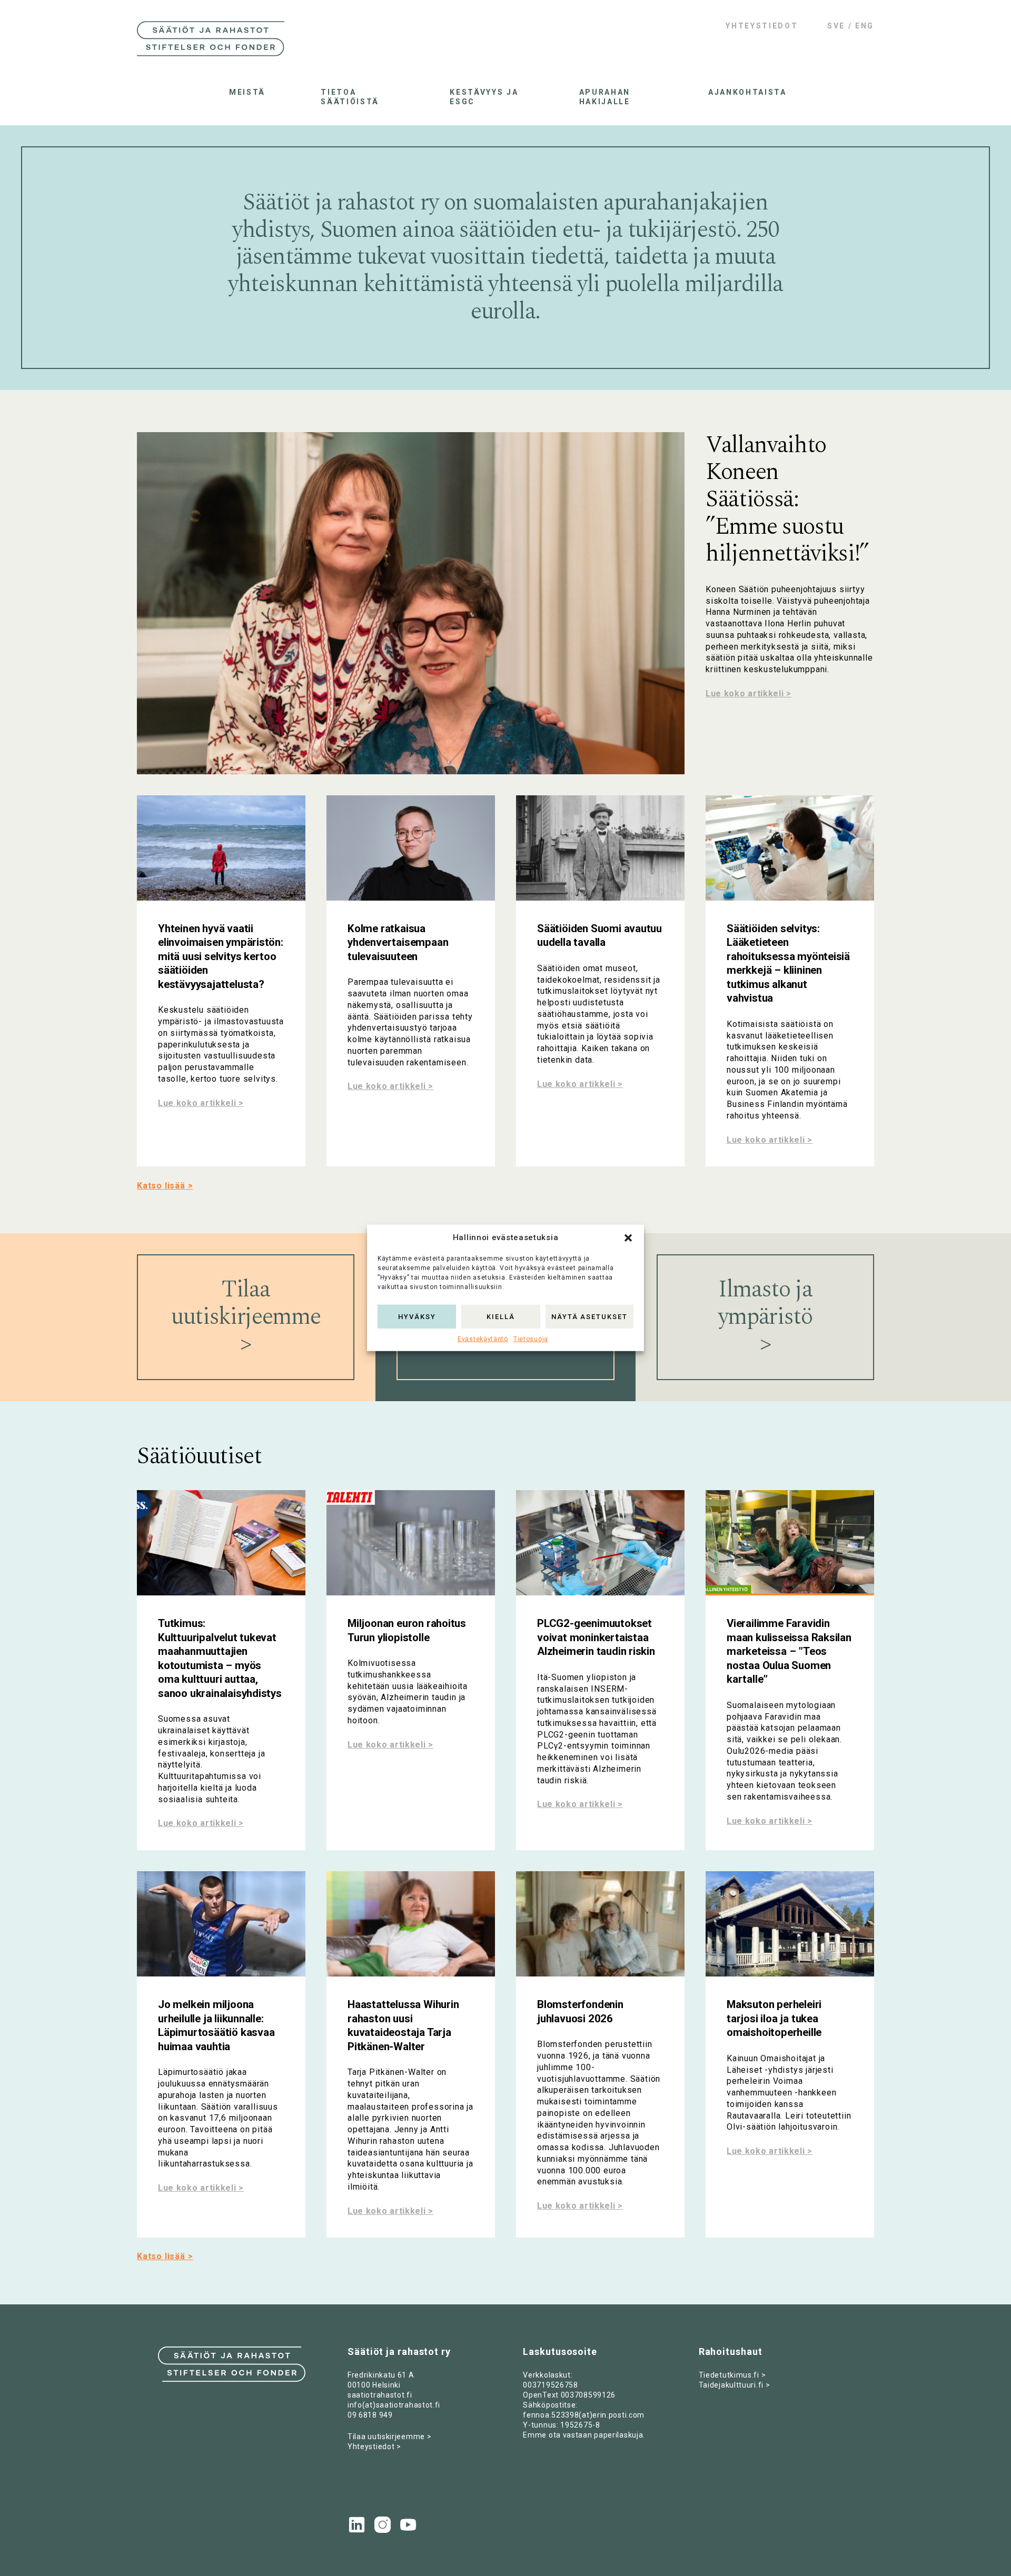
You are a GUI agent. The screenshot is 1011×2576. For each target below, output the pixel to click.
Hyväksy (417, 1316)
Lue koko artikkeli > (749, 693)
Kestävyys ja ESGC (484, 97)
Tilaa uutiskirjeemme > (389, 2437)
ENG (865, 26)
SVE (836, 26)
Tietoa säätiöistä (350, 97)
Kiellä (501, 1316)
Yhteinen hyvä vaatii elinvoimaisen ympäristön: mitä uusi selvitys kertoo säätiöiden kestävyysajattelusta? (221, 956)
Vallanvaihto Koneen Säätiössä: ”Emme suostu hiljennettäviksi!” (787, 500)
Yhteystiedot (762, 26)
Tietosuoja (531, 1339)
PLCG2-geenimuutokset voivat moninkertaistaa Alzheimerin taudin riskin (596, 1637)
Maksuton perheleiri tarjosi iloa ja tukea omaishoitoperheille (774, 2018)
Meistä (247, 92)
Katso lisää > (165, 1186)
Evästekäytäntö (483, 1339)
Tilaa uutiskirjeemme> (246, 1317)
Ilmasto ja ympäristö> (765, 1317)
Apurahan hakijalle (605, 97)
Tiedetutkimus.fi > (732, 2375)
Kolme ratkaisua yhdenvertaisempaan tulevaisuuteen (398, 942)
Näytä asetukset (589, 1316)
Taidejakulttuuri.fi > (735, 2385)
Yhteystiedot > (374, 2447)
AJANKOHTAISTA (745, 92)
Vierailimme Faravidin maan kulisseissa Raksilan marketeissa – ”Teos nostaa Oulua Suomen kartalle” (789, 1651)
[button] (628, 1238)
